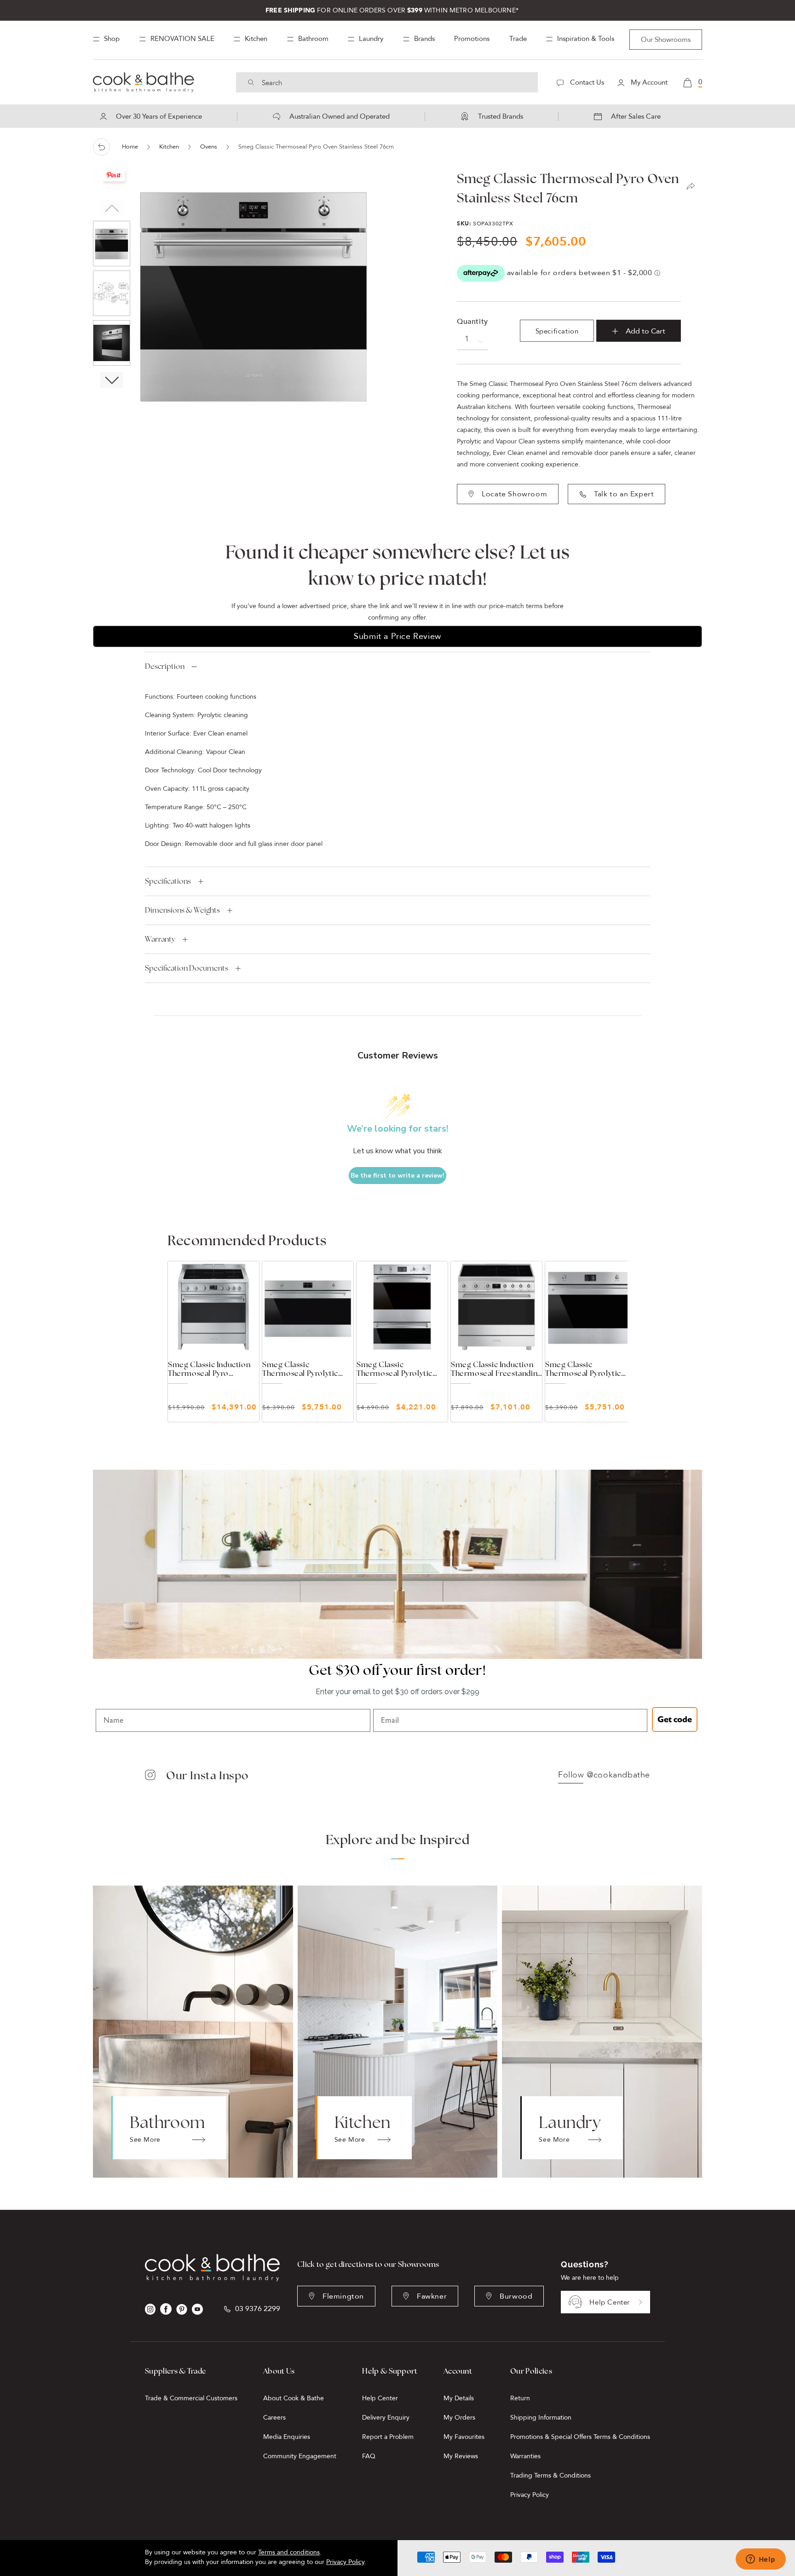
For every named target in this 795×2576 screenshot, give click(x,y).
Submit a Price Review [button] (397, 636)
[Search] (251, 82)
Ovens (209, 147)
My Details (459, 2398)
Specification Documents (187, 968)
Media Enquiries (287, 2437)
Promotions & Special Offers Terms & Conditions (580, 2437)
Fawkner (432, 2296)
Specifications (168, 881)
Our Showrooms (666, 40)
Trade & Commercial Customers (191, 2398)
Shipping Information (541, 2418)
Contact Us (586, 82)
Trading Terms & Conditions (550, 2475)
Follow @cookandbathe (604, 1775)
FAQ (369, 2456)
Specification (557, 331)
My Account (648, 82)
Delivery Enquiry (386, 2418)
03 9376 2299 (258, 2309)
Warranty (160, 939)
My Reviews (461, 2456)
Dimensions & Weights (182, 910)
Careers (274, 2418)
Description (165, 666)
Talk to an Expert (624, 494)
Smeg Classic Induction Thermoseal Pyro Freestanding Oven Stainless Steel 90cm (209, 1369)
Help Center (610, 2302)
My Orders (459, 2418)
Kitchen (169, 147)
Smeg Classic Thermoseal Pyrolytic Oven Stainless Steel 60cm (395, 1369)
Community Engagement (300, 2456)
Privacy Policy (530, 2495)
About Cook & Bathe (294, 2398)
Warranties (525, 2456)
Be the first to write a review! (397, 1176)
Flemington (343, 2296)
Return (520, 2398)
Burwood (516, 2296)
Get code (675, 1719)
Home (130, 147)
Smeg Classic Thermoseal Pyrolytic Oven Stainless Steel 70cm (583, 1369)
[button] (112, 380)
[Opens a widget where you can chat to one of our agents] (760, 2560)
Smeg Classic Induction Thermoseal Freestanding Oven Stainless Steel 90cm (496, 1369)
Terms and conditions (289, 2552)
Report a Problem (388, 2437)
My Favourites (464, 2437)
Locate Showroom (514, 494)
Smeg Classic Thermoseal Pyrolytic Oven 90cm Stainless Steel (300, 1369)
